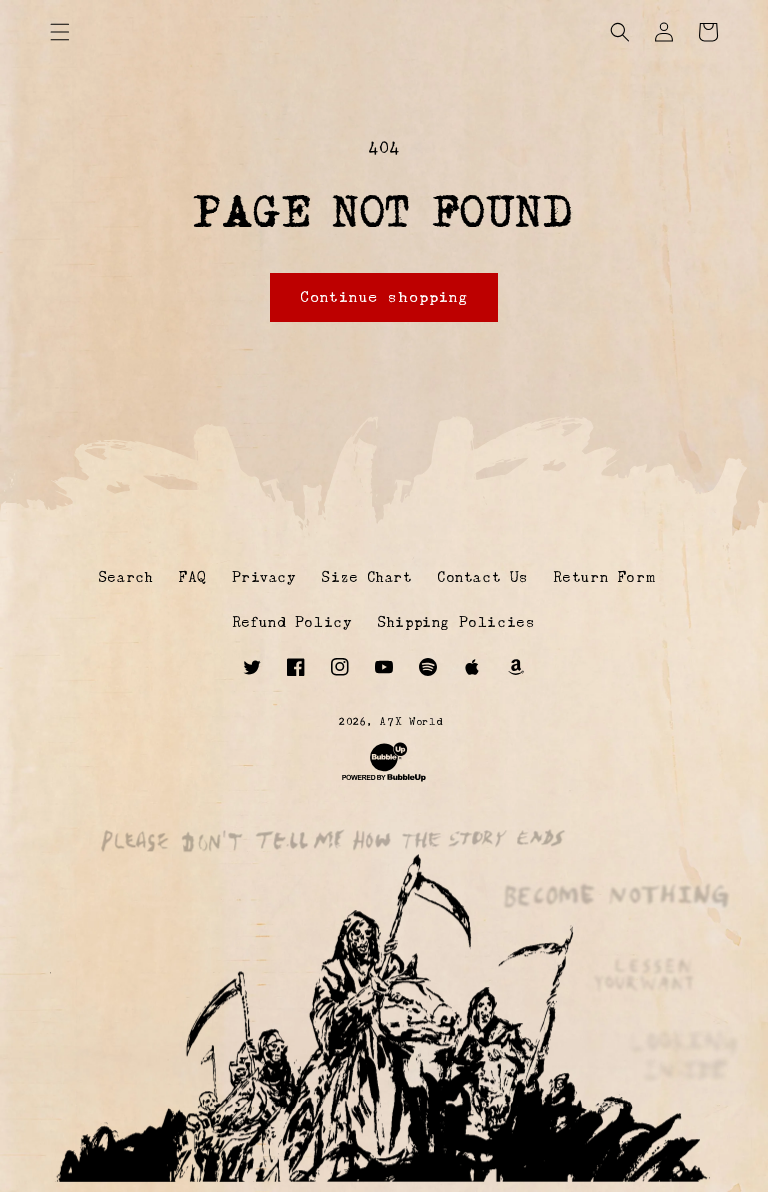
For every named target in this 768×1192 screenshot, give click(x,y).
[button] (60, 32)
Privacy (264, 577)
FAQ (192, 577)
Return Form (605, 577)
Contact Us (483, 577)
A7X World (411, 721)
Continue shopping (384, 296)
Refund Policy (293, 622)
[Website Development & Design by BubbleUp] (384, 780)
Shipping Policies (456, 622)
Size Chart (366, 577)
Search (126, 577)
